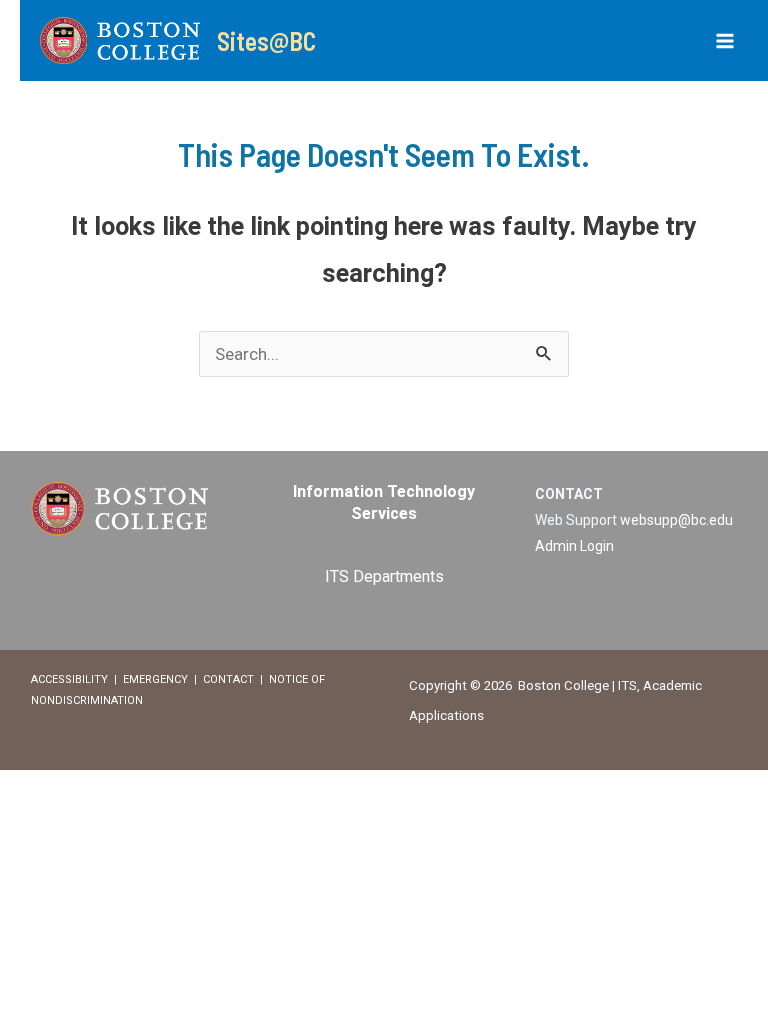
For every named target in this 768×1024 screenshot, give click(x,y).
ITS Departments (384, 576)
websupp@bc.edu (676, 520)
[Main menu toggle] (726, 41)
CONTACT (228, 679)
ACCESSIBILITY (69, 679)
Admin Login (574, 546)
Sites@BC (266, 40)
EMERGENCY (155, 679)
